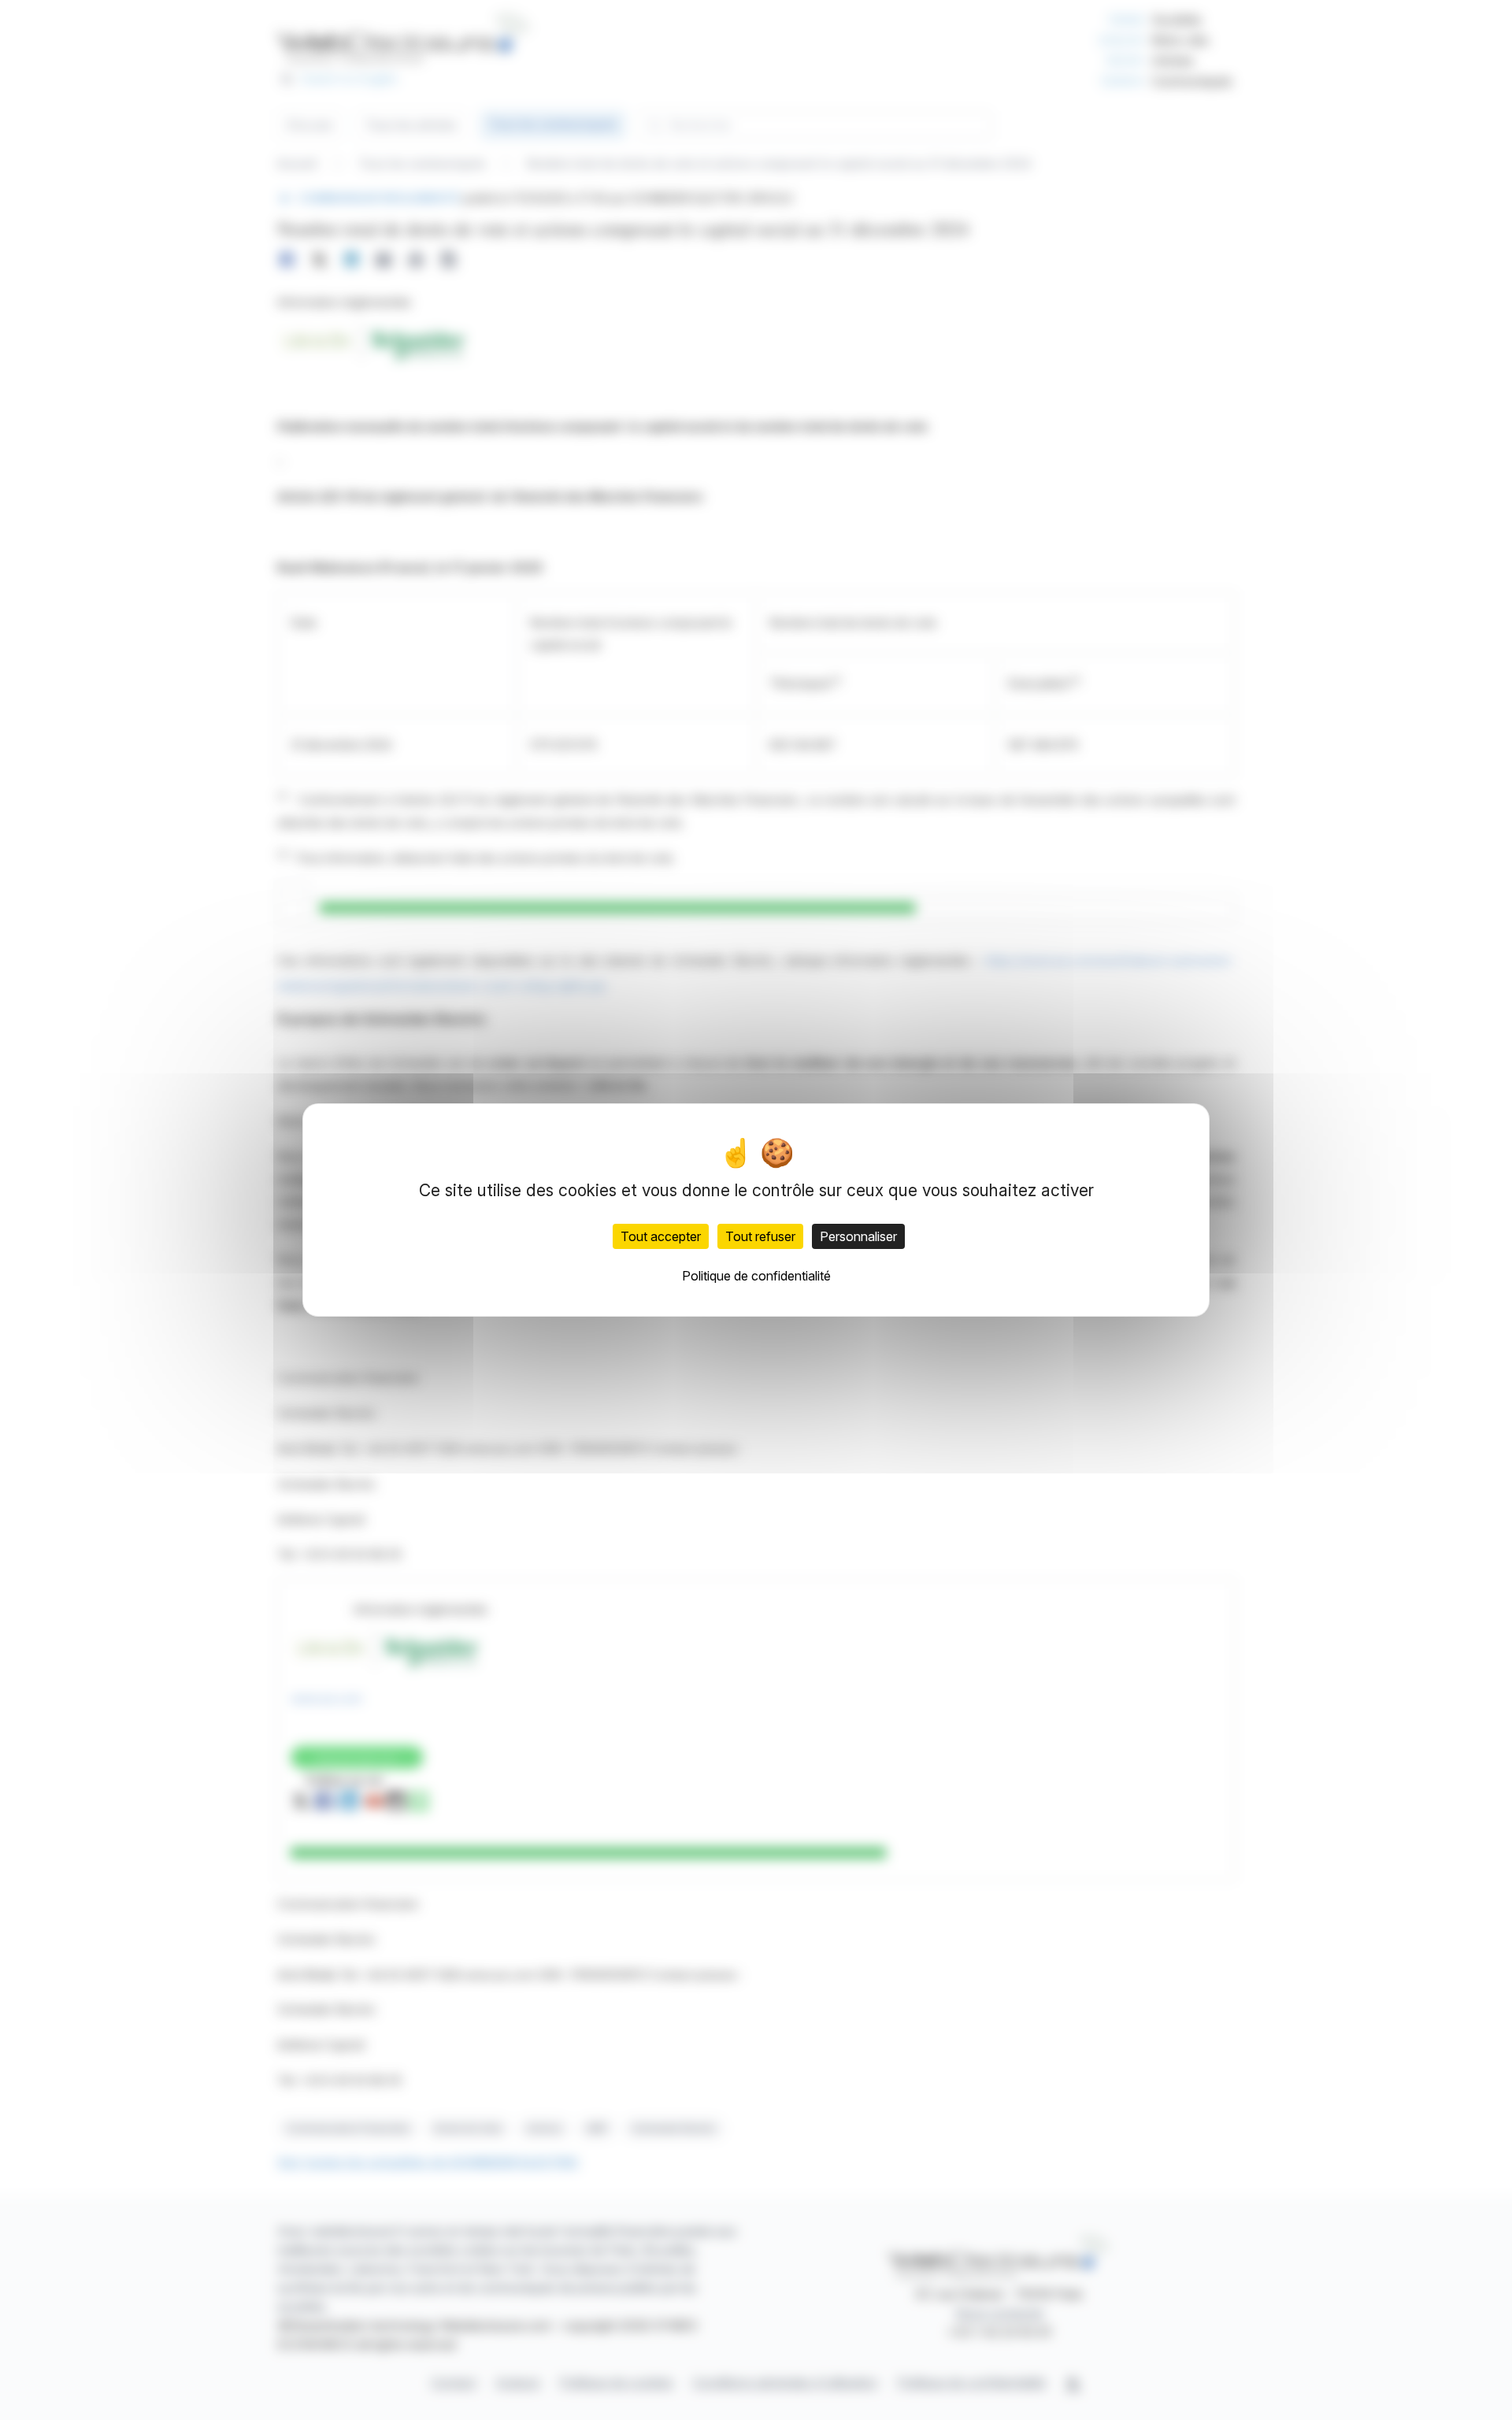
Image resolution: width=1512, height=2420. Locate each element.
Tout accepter (661, 1236)
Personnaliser (858, 1236)
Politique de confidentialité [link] (756, 1276)
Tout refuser (760, 1236)
